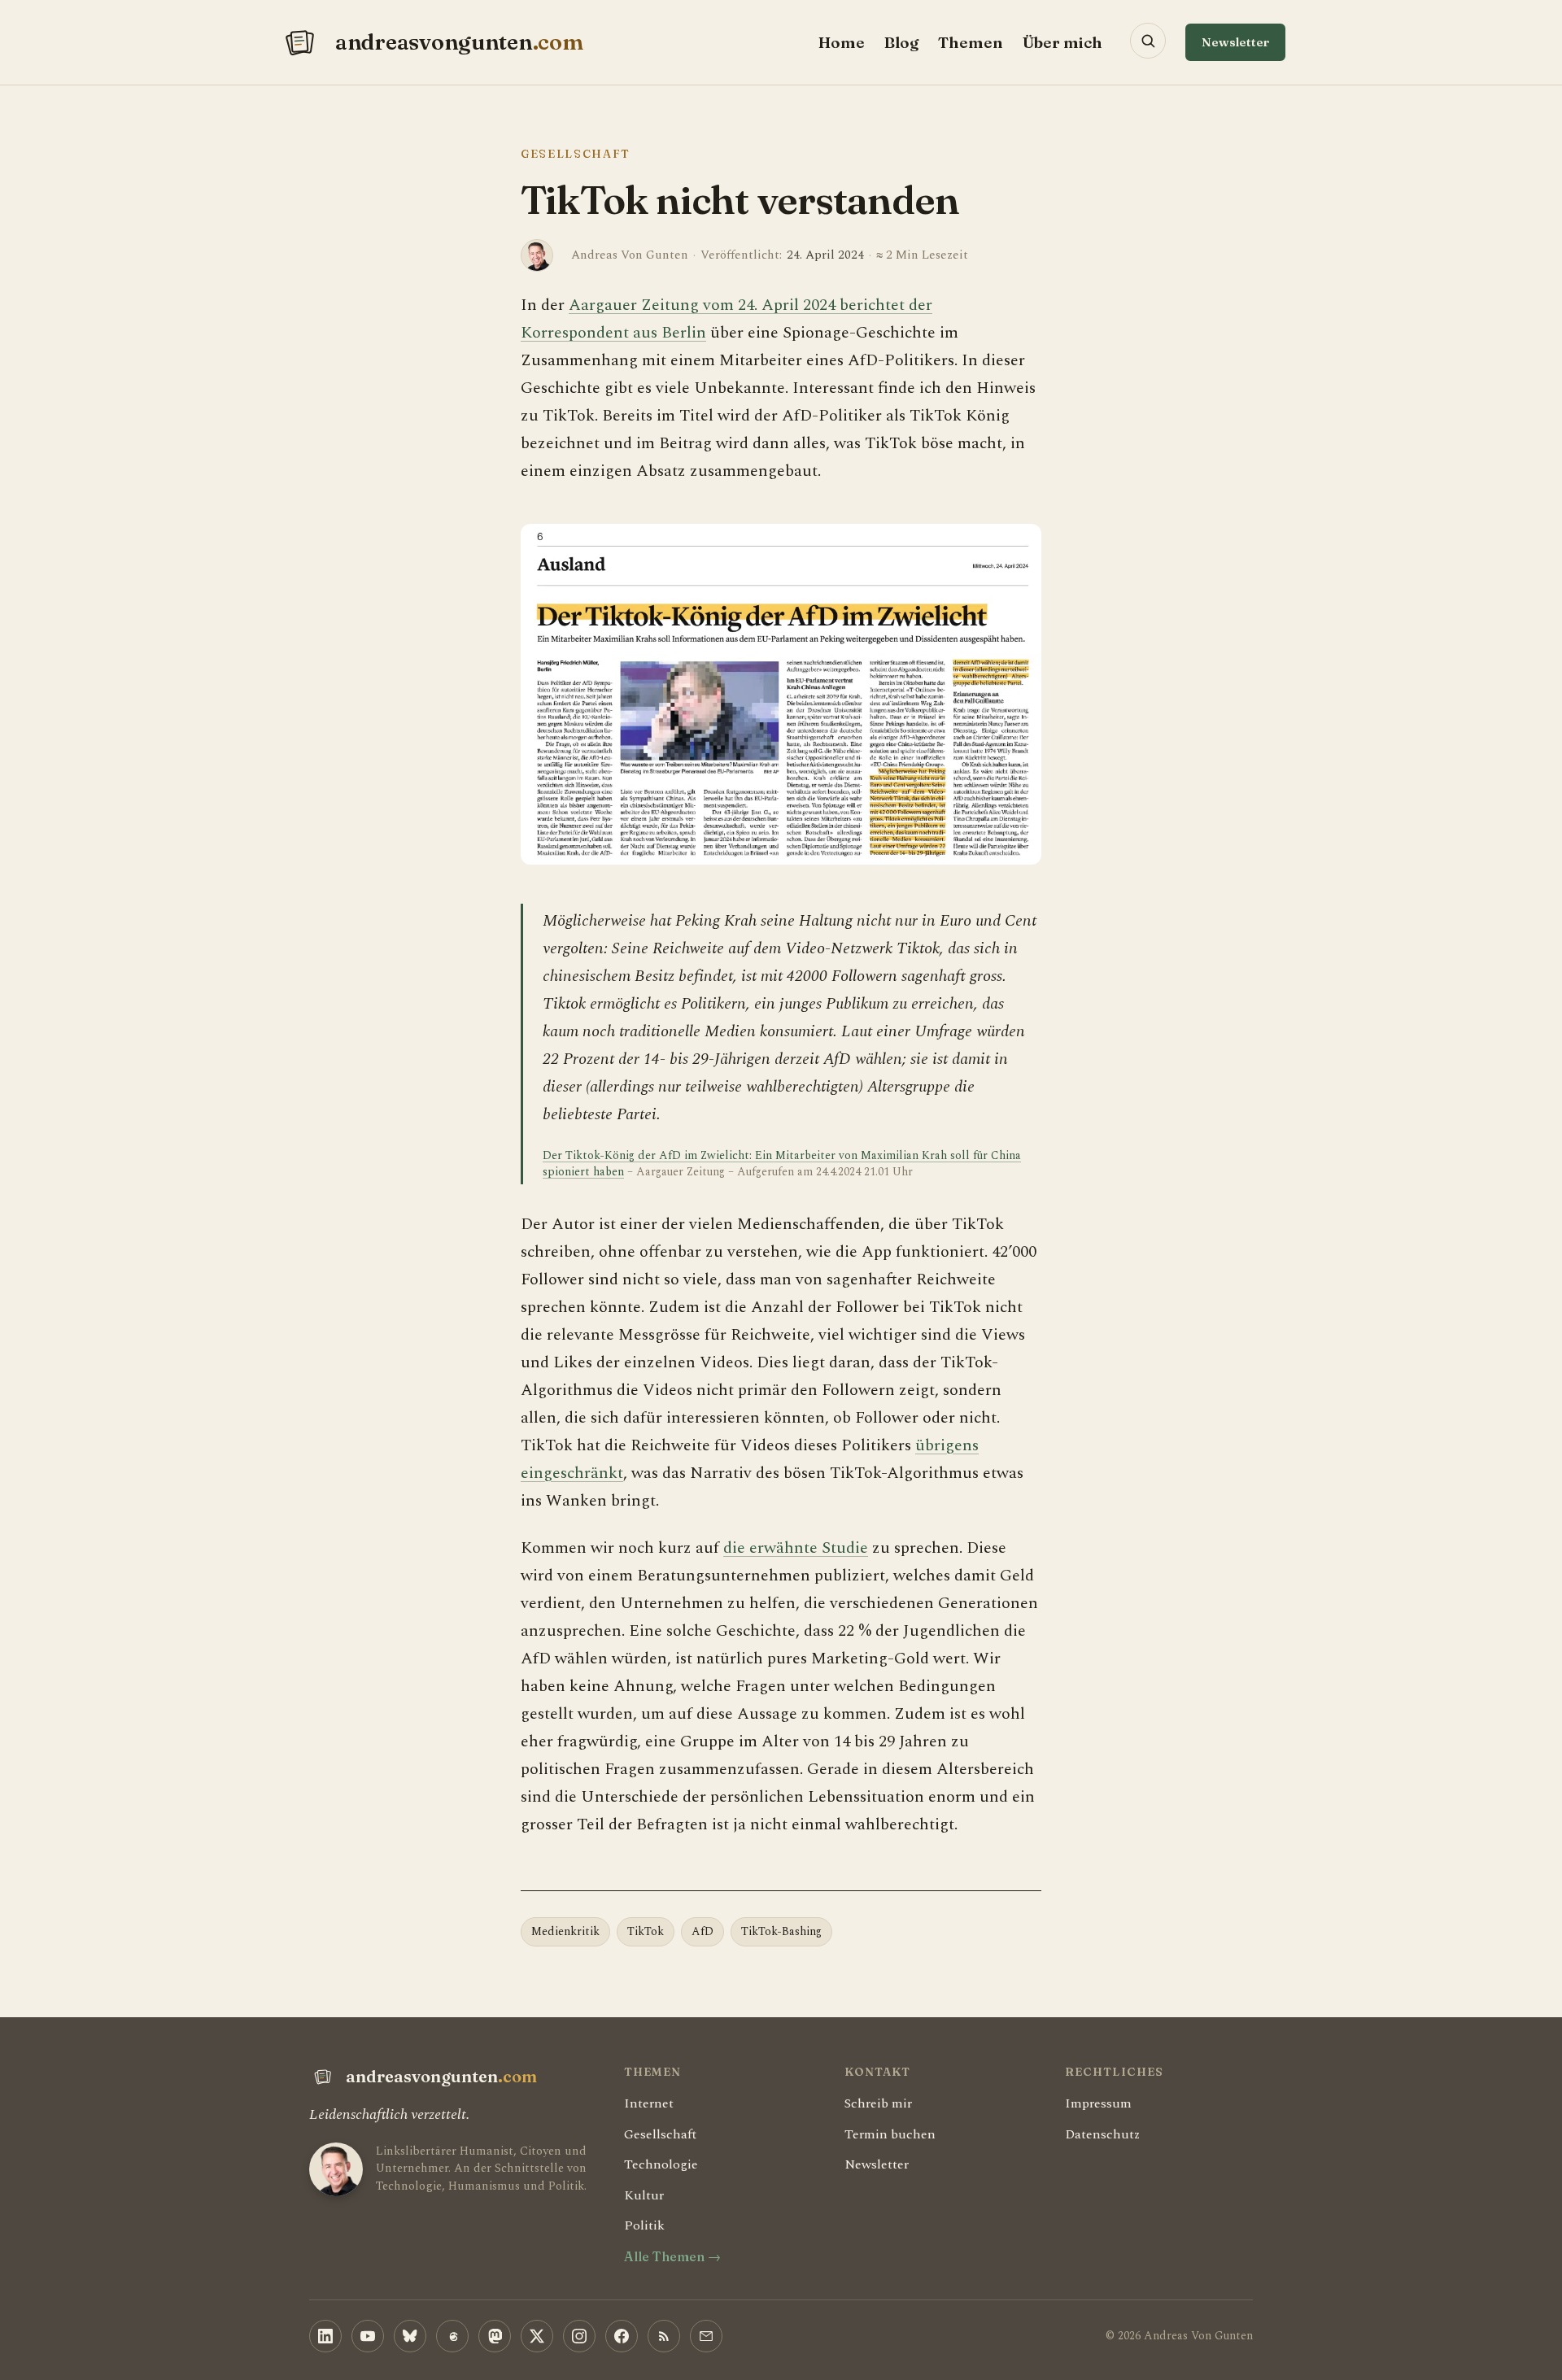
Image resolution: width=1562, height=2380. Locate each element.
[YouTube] (368, 2336)
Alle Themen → (672, 2256)
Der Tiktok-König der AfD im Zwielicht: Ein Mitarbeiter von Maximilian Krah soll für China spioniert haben (782, 1164)
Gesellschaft (576, 154)
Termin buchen (890, 2134)
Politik (644, 2225)
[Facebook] (622, 2336)
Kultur (644, 2195)
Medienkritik (565, 1931)
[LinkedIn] (325, 2336)
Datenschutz (1102, 2134)
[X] (537, 2336)
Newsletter (1235, 42)
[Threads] (452, 2336)
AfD (702, 1931)
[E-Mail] (706, 2336)
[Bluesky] (410, 2336)
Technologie (661, 2164)
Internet (649, 2103)
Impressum (1098, 2103)
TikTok (646, 1931)
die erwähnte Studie (796, 1548)
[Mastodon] (495, 2336)
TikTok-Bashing (781, 1931)
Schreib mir (878, 2103)
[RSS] (664, 2336)
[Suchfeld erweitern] (1148, 41)
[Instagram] (579, 2336)
